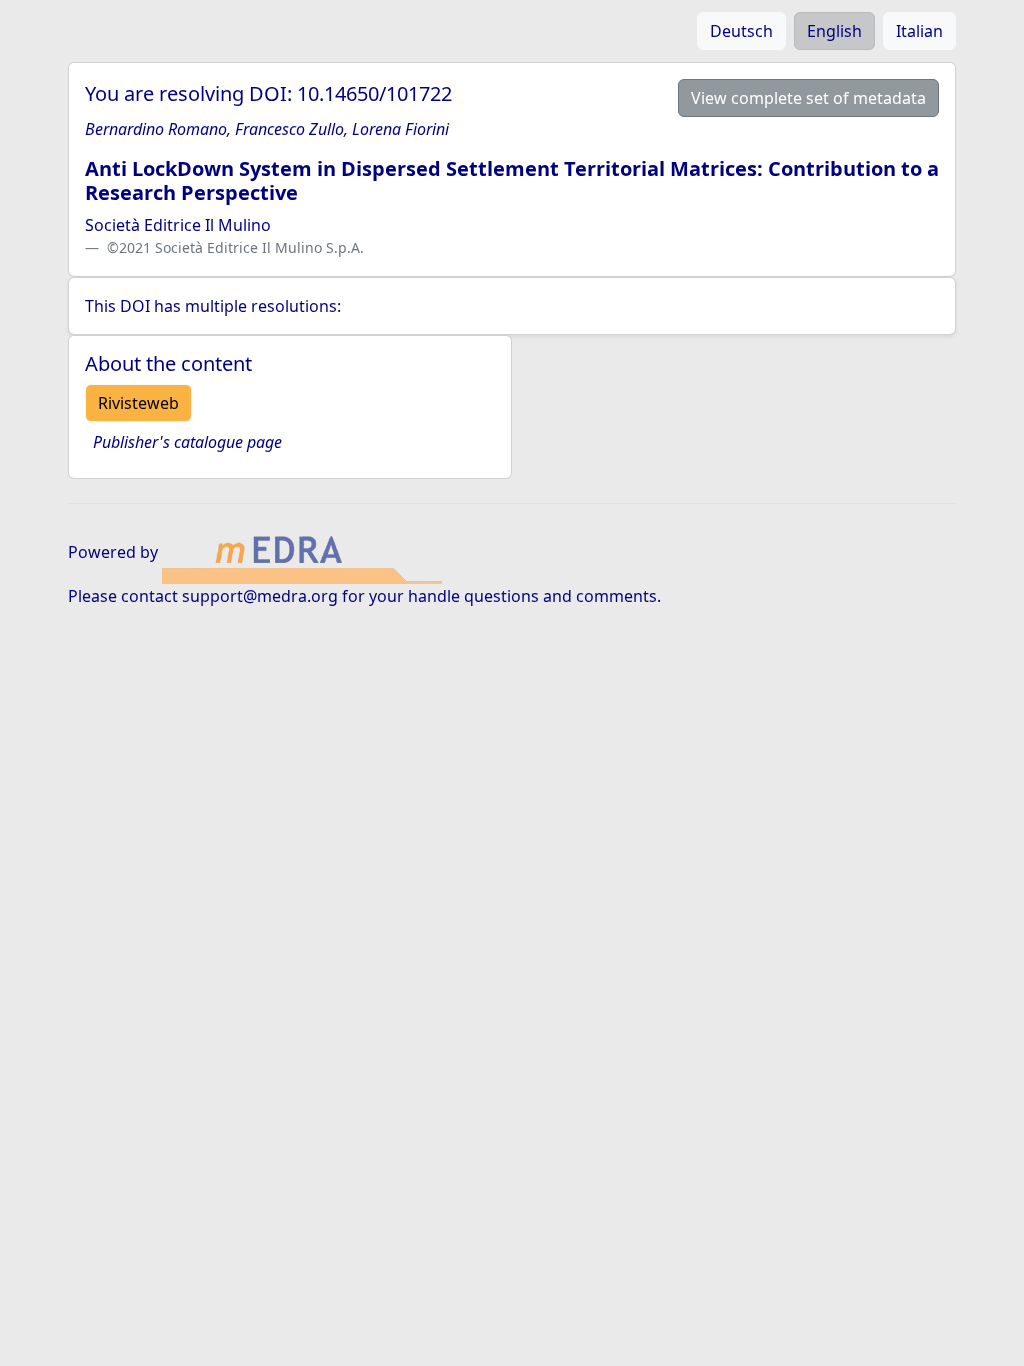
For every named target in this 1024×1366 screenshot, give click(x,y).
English (834, 31)
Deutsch (741, 31)
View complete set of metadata (808, 98)
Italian (919, 31)
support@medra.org (260, 596)
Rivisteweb (138, 403)
